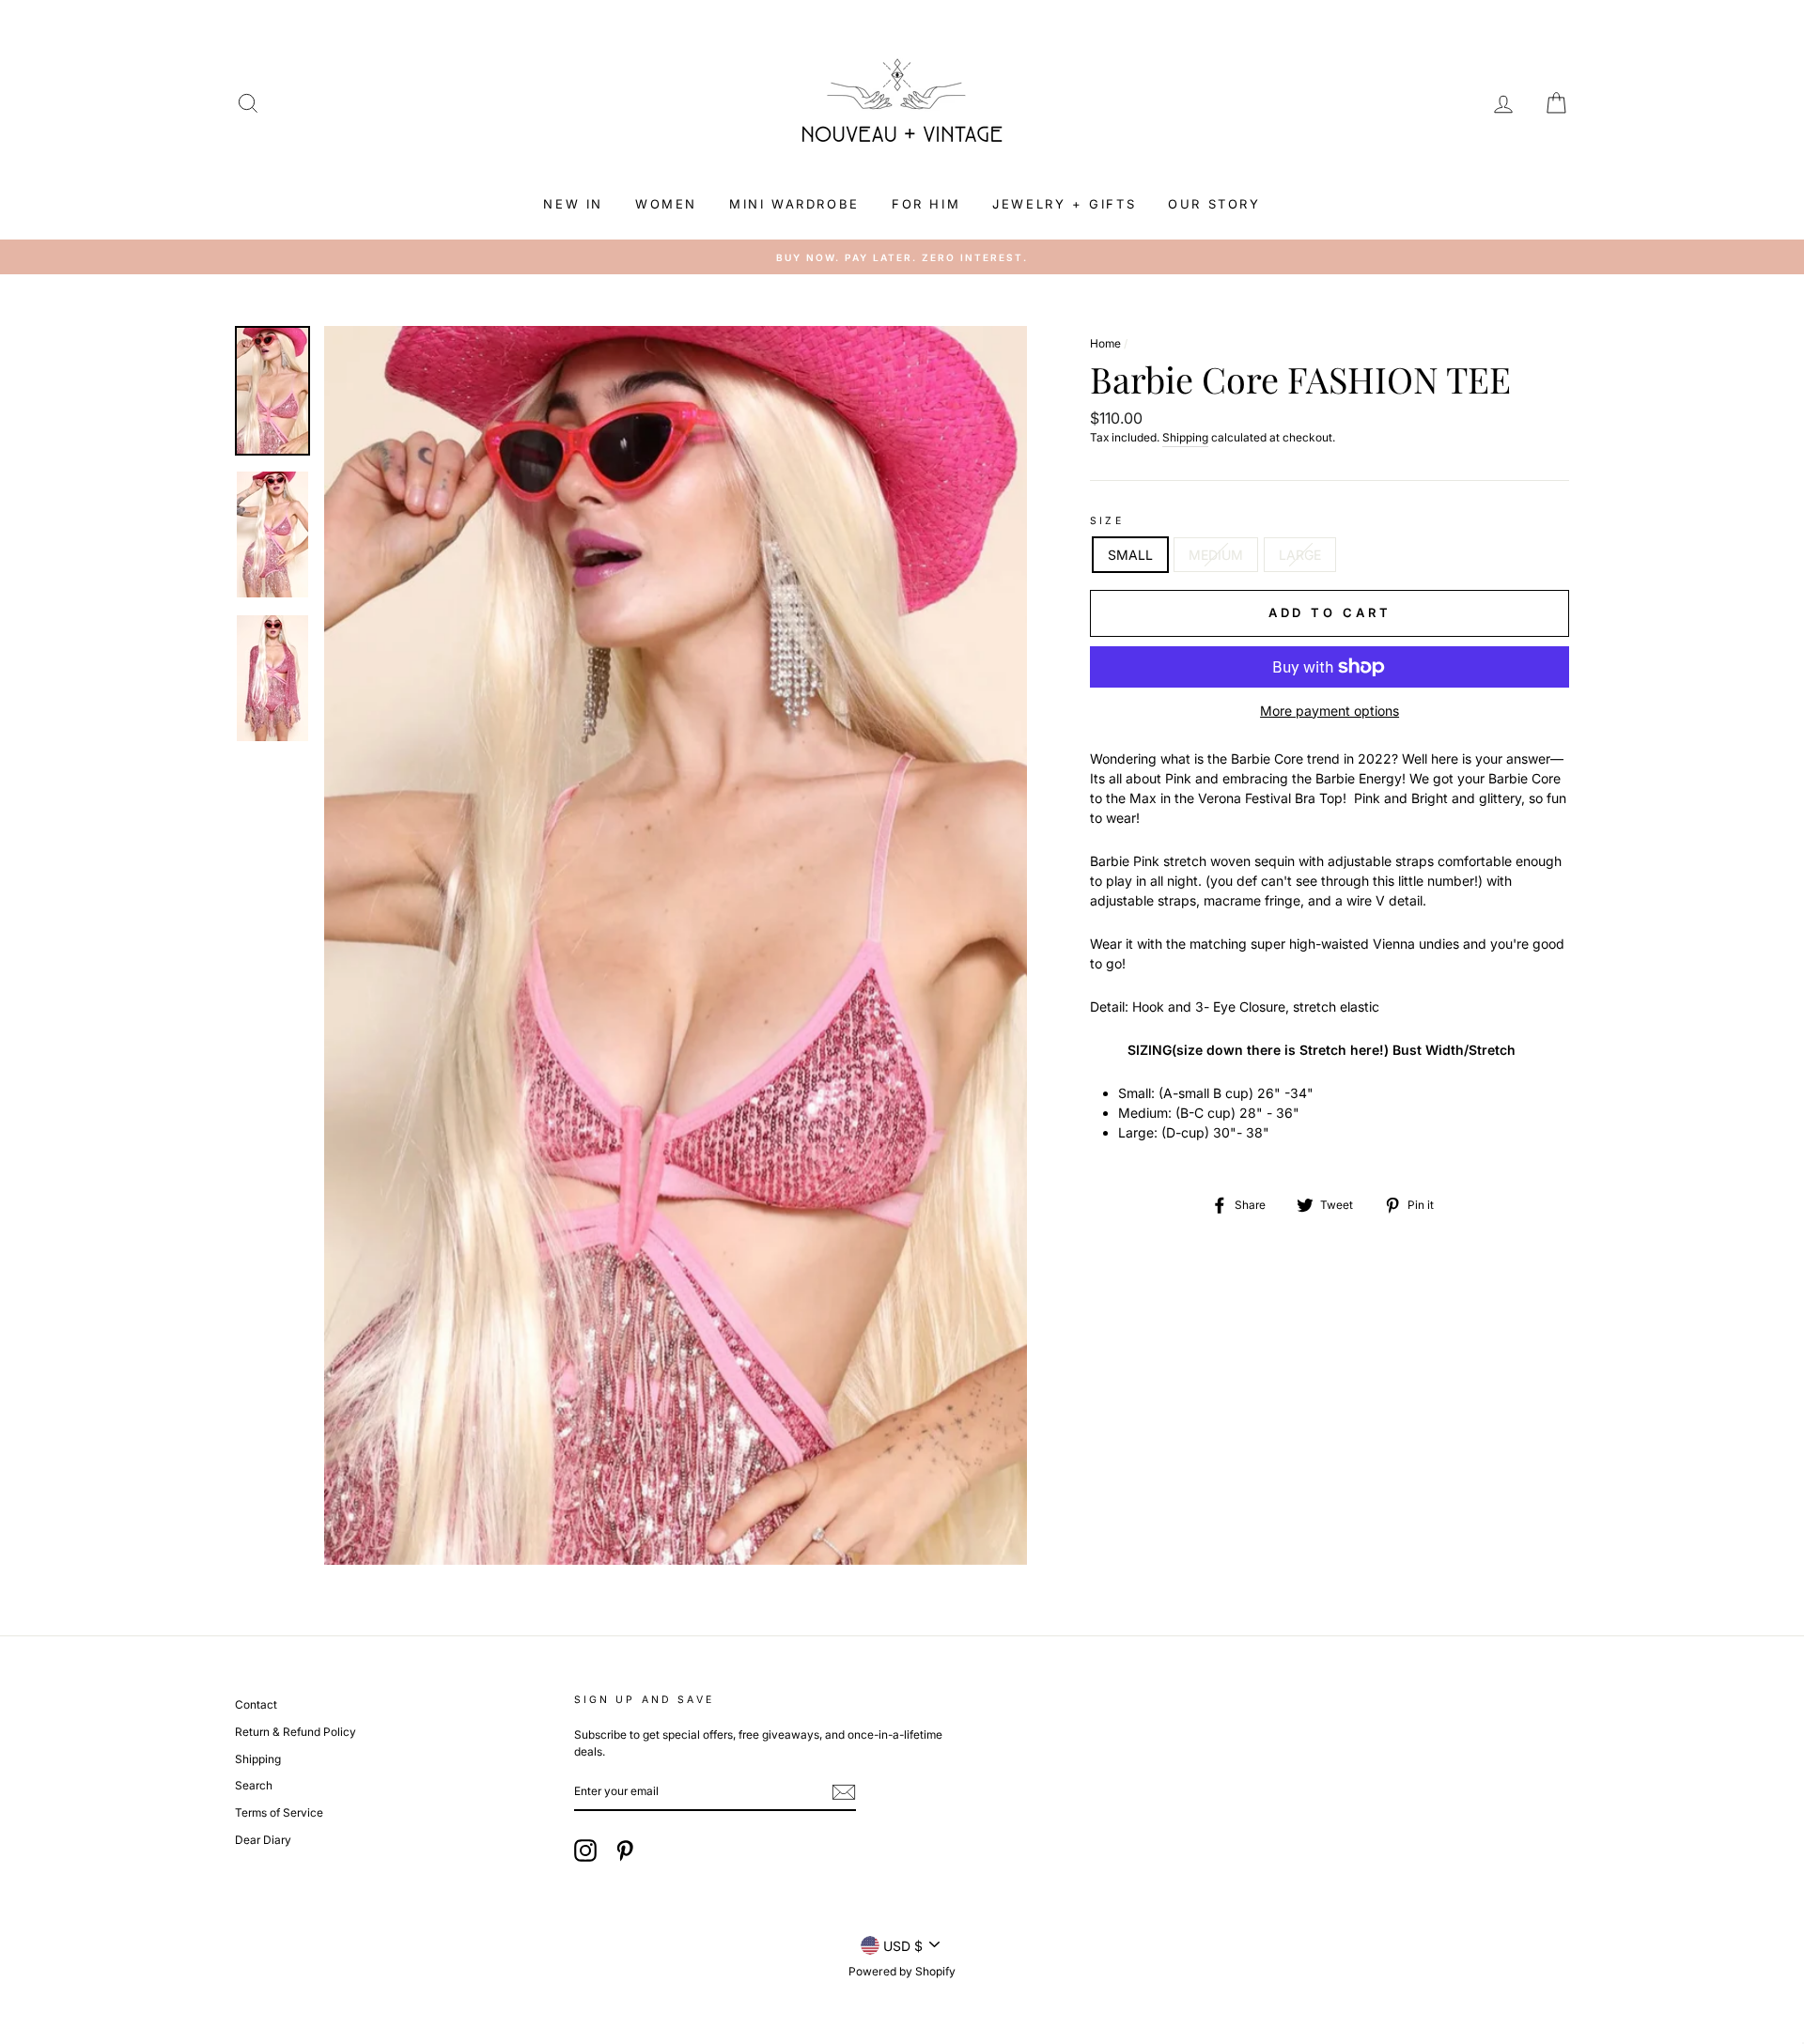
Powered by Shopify (902, 1971)
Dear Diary (263, 1840)
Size (1107, 521)
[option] (902, 257)
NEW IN (573, 204)
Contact (256, 1704)
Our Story (1214, 204)
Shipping (1185, 437)
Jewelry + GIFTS (1064, 204)
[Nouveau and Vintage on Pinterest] (625, 1850)
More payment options (1330, 711)
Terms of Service (279, 1812)
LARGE (1300, 555)
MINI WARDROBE (794, 204)
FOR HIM (926, 204)
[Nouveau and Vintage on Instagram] (585, 1850)
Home (1105, 343)
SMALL (1130, 555)
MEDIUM (1216, 555)
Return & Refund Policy (295, 1732)
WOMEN (666, 204)
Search (254, 1785)
